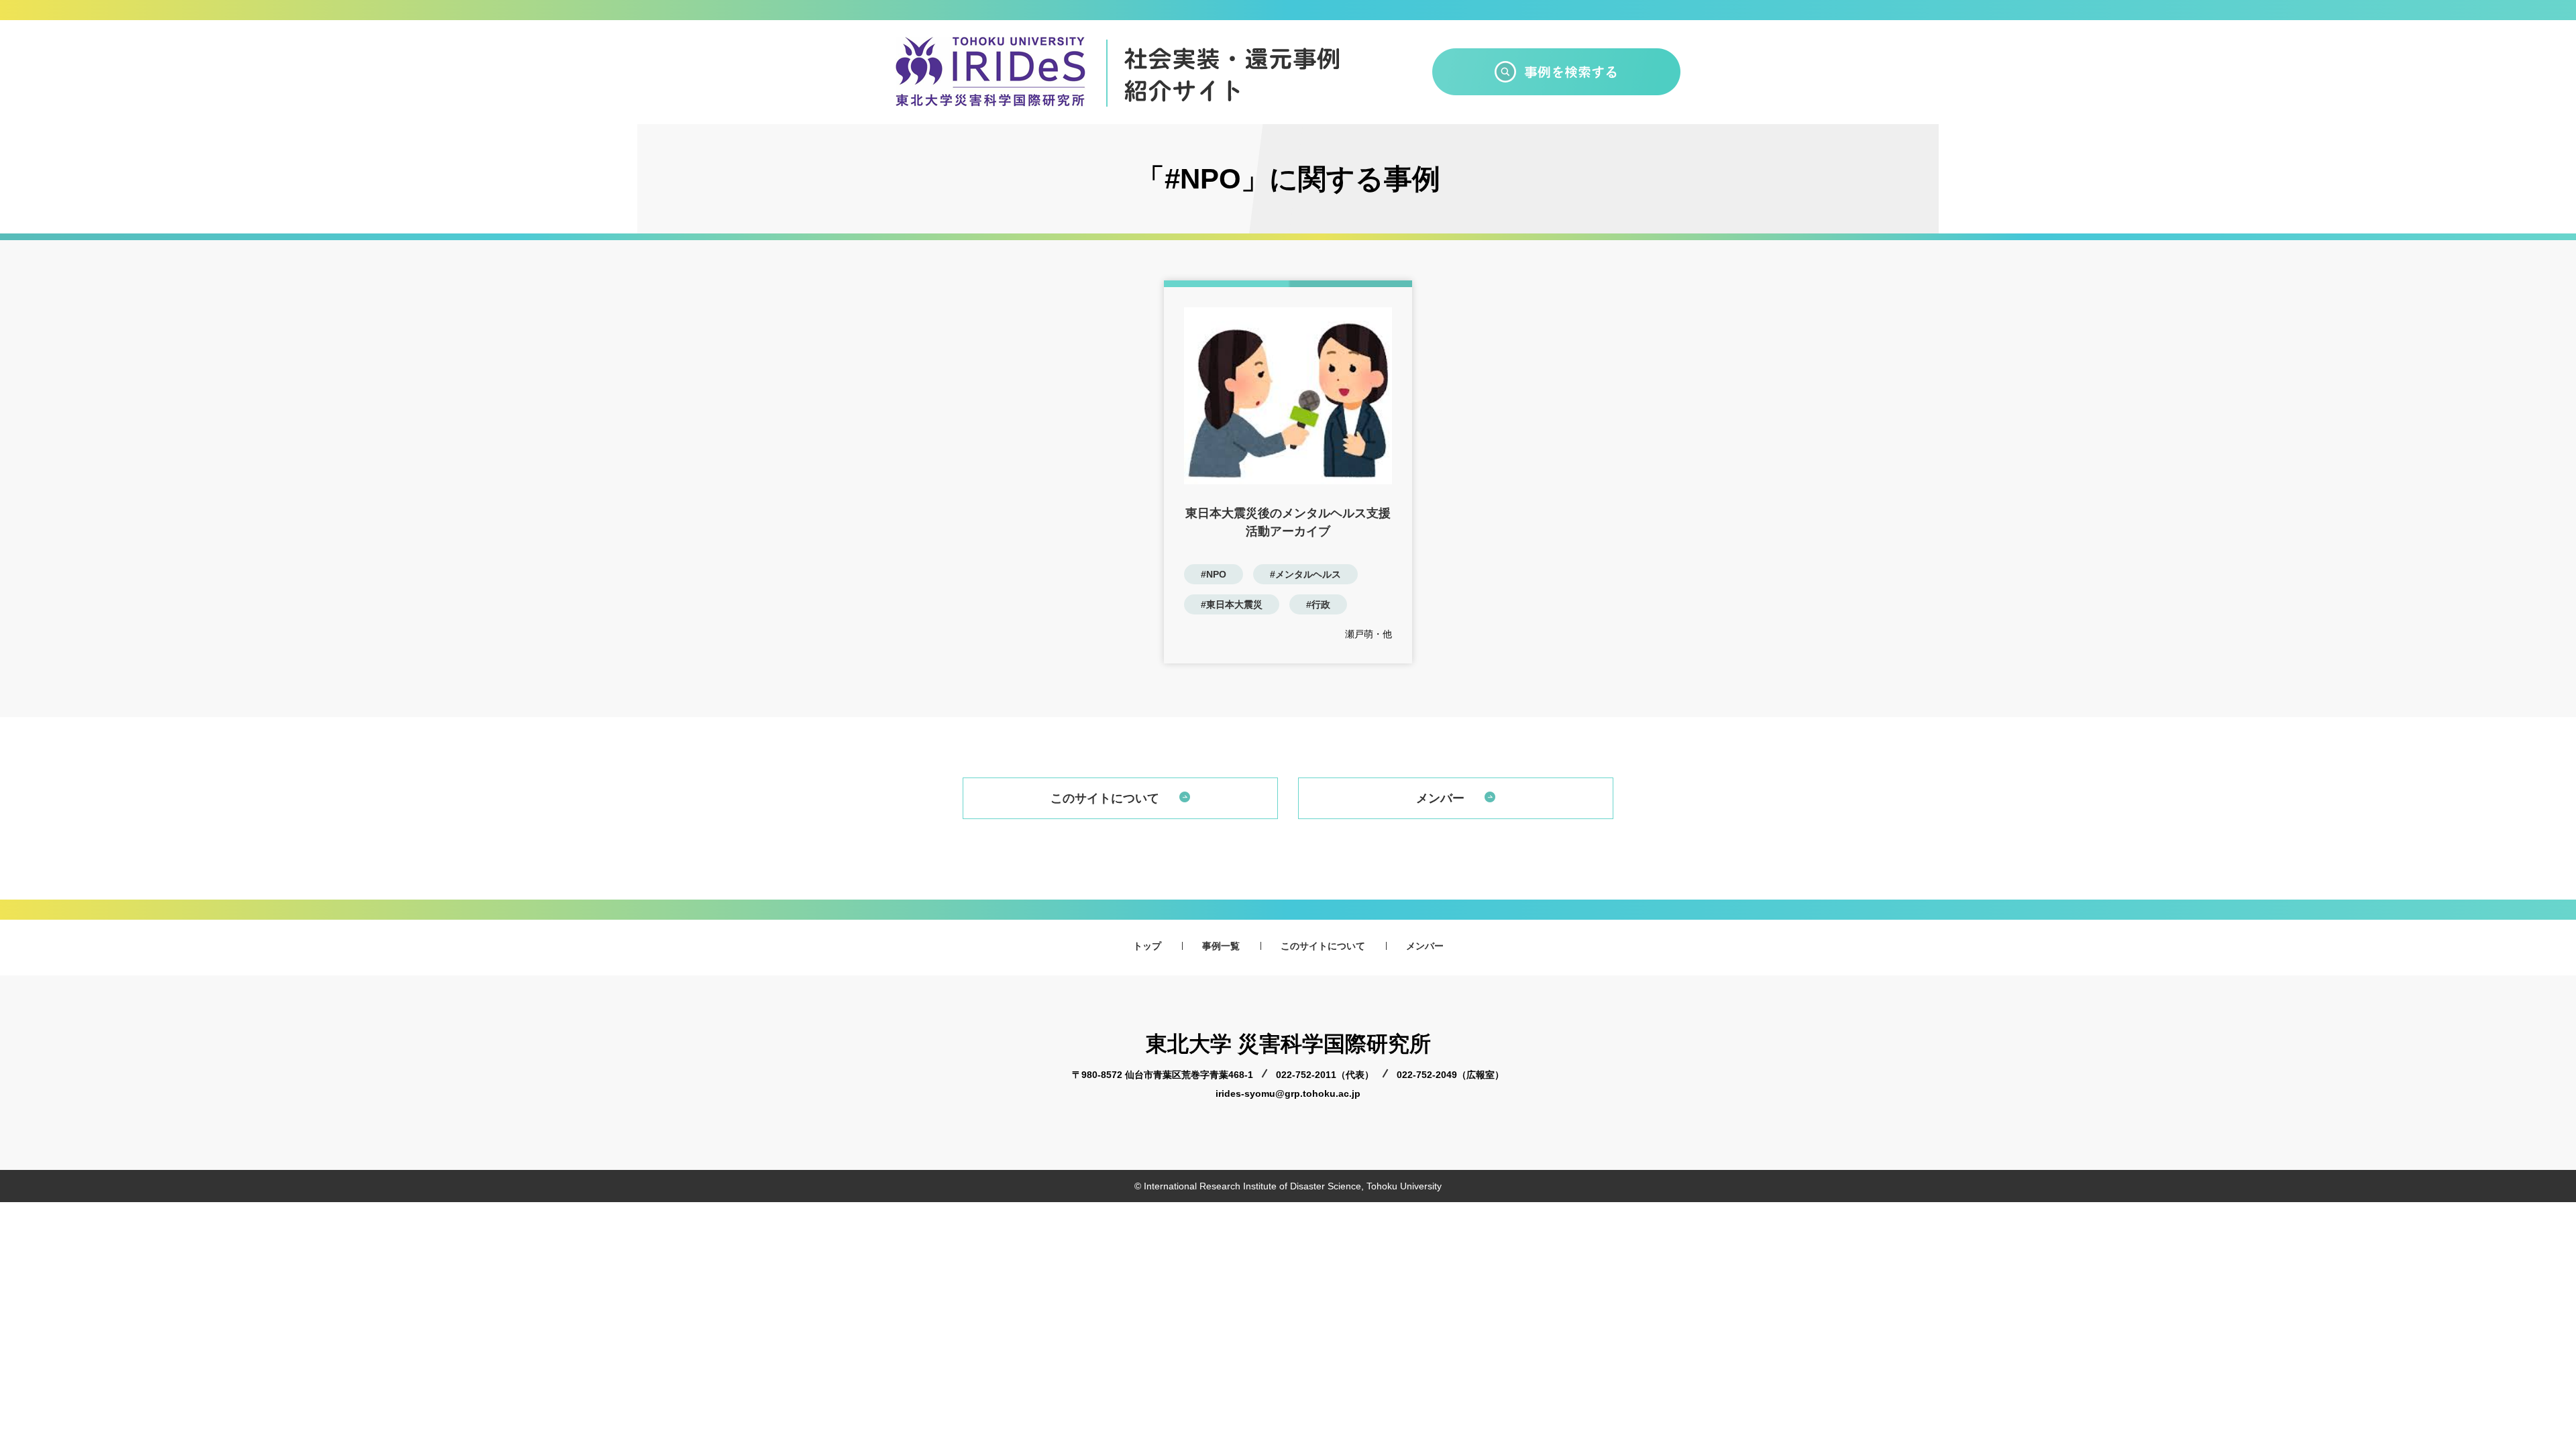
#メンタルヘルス (1305, 574)
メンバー (1440, 798)
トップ (1147, 946)
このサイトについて (1105, 798)
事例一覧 (1221, 946)
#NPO (1214, 574)
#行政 (1318, 604)
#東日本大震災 (1232, 604)
